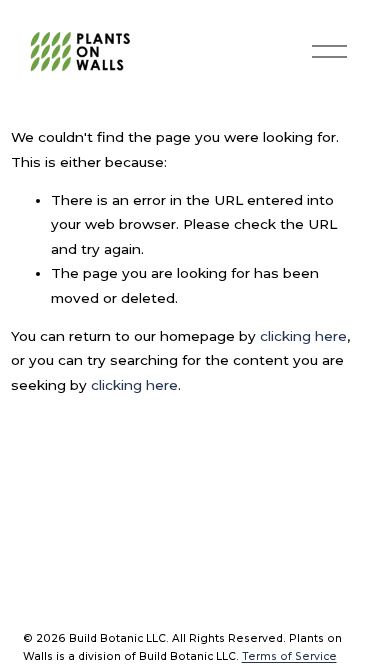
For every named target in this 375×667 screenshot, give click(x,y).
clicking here (303, 336)
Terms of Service (289, 656)
